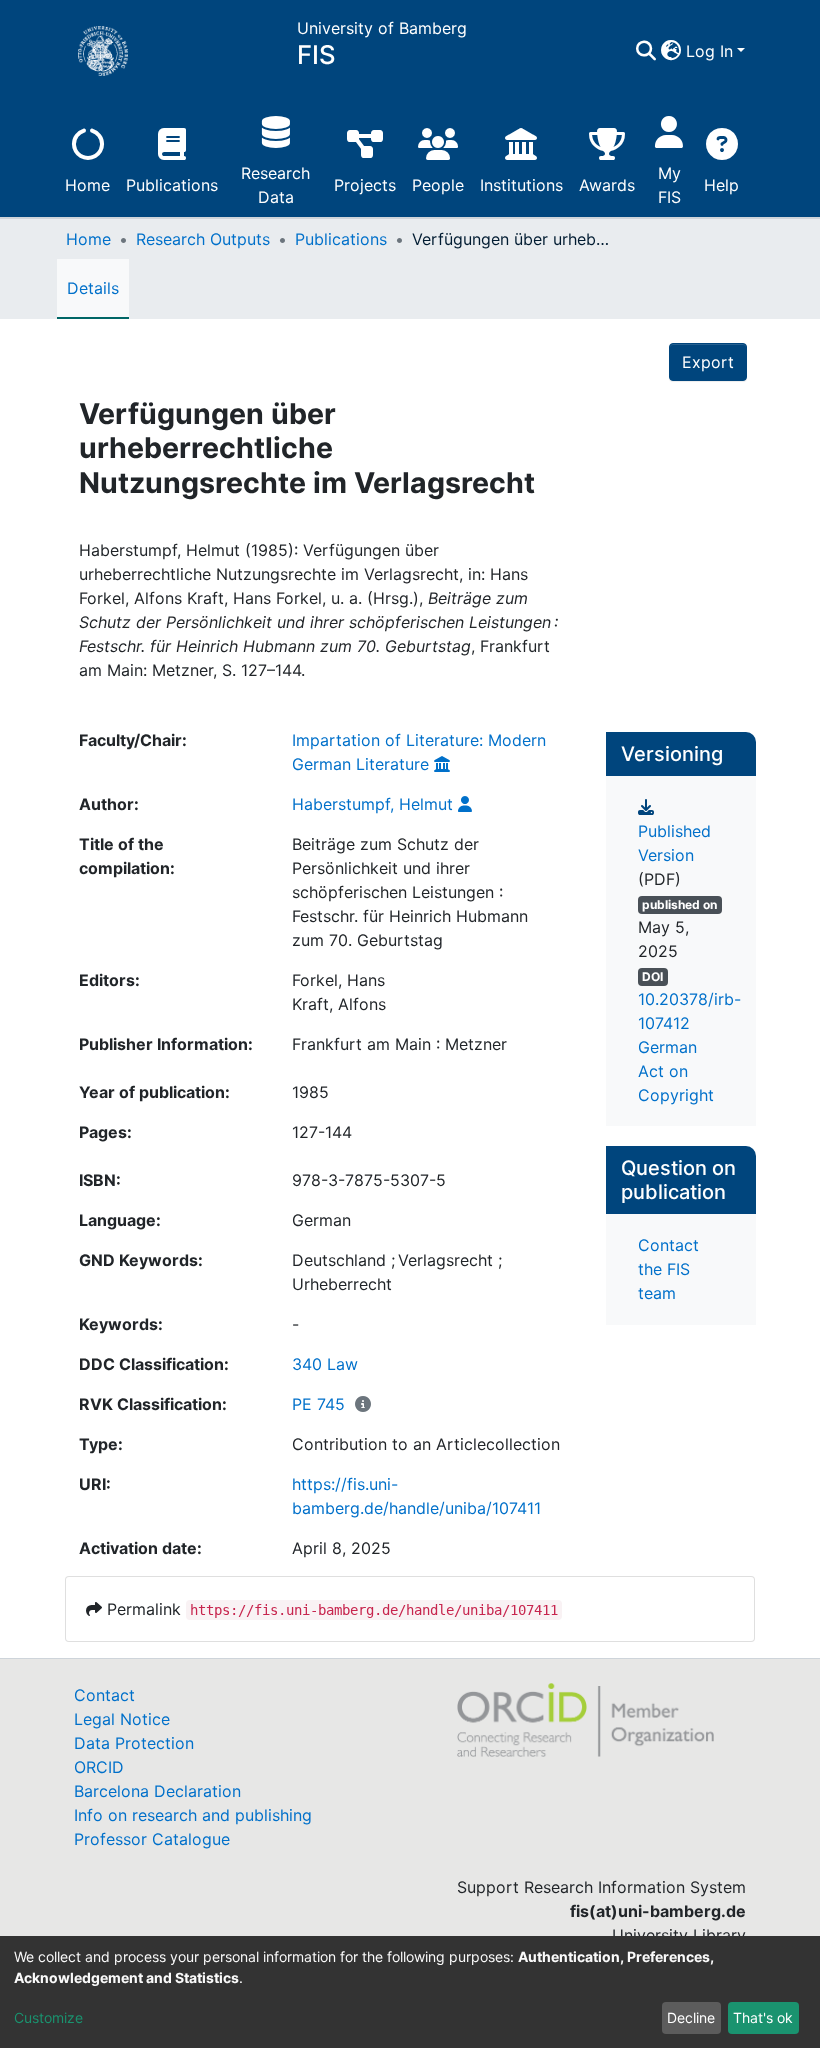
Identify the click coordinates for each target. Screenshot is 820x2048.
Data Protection (134, 1743)
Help (721, 185)
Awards (607, 185)
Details (93, 288)
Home (87, 185)
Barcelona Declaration (157, 1791)
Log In (709, 51)
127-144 (322, 1132)
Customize (48, 2017)
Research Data (275, 185)
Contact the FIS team (668, 1269)
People (438, 185)
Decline (691, 2017)
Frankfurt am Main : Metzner (399, 1044)
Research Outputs (203, 239)
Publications (172, 185)
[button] (671, 51)
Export (708, 362)
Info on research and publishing (193, 1815)
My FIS (669, 185)
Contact (104, 1695)
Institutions (521, 185)
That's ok (763, 2017)
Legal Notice (122, 1719)
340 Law (325, 1364)
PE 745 (318, 1404)
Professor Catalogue (152, 1839)
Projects (365, 185)
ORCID (99, 1767)
